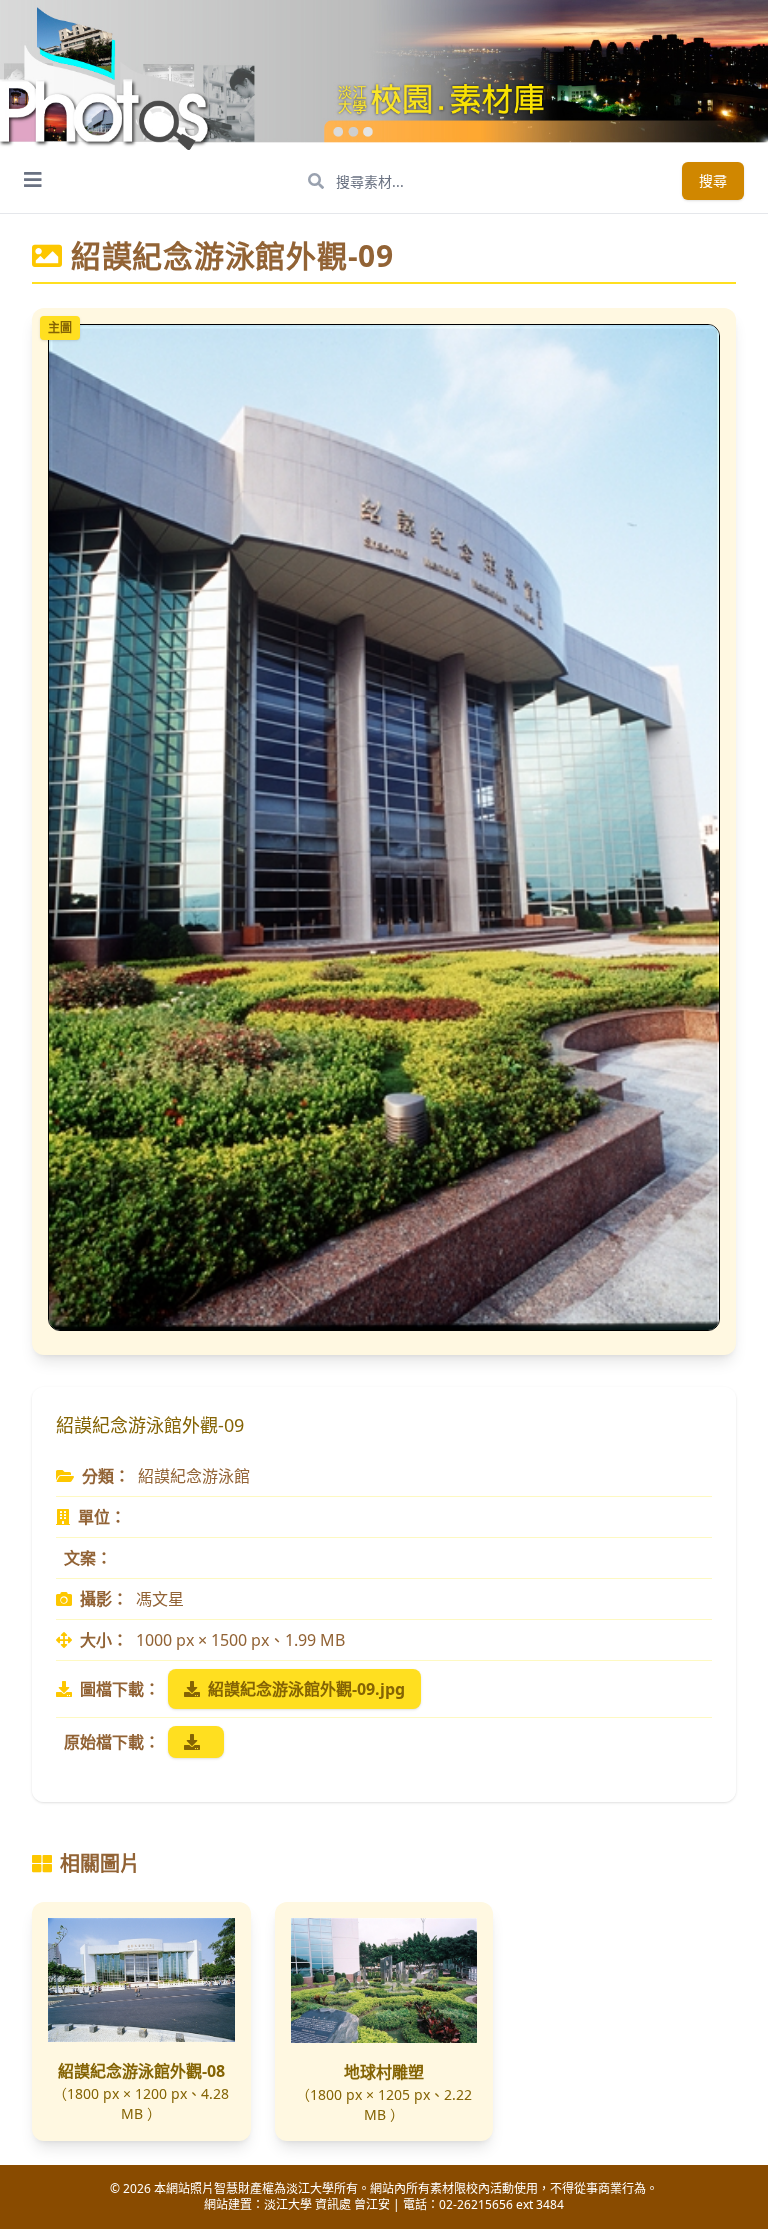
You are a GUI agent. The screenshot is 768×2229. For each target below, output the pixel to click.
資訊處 (333, 2204)
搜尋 (713, 180)
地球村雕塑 (384, 2072)
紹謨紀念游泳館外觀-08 (141, 2071)
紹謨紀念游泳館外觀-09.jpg (306, 1689)
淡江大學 (288, 2204)
